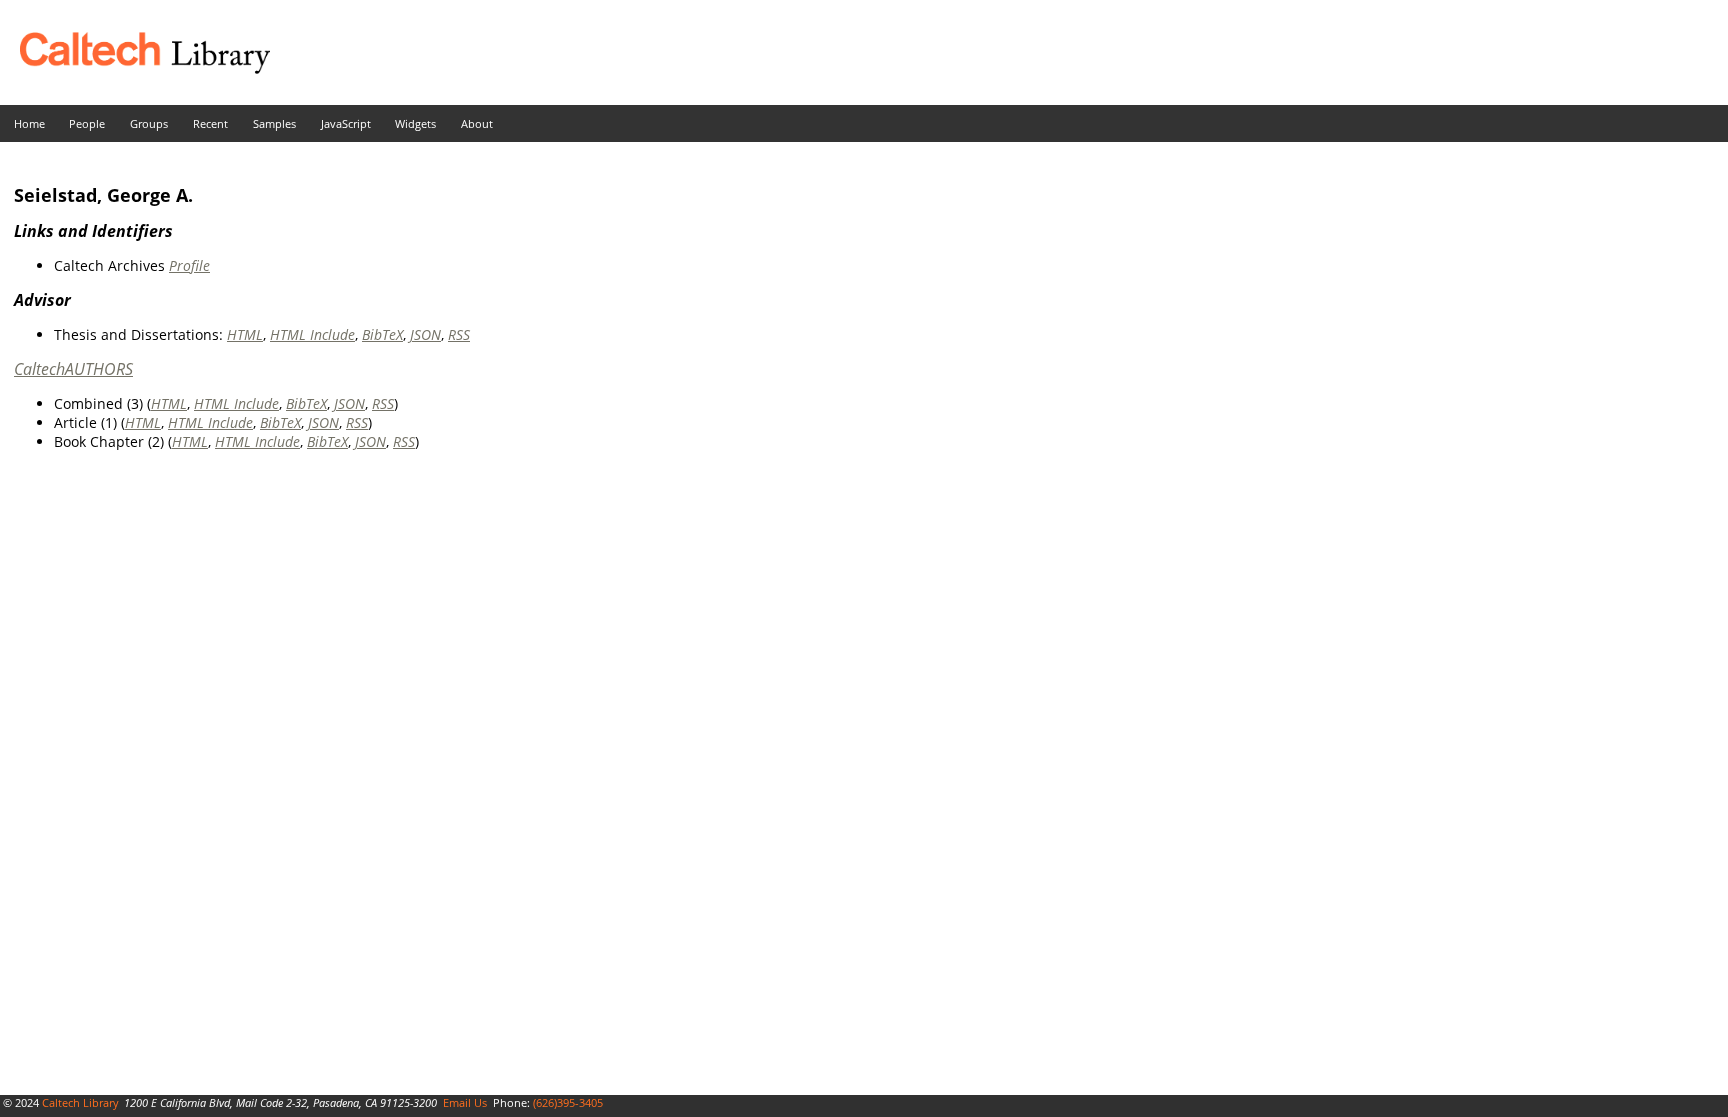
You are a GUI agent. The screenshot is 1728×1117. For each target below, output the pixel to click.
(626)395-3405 (568, 1102)
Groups (149, 123)
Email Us (465, 1102)
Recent (210, 123)
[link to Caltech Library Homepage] (135, 68)
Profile (189, 265)
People (87, 123)
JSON (425, 334)
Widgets (415, 123)
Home (29, 123)
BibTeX (382, 334)
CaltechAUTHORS (73, 369)
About (477, 123)
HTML (245, 334)
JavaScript (346, 123)
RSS (459, 334)
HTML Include (312, 334)
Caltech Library (80, 1102)
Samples (274, 123)
